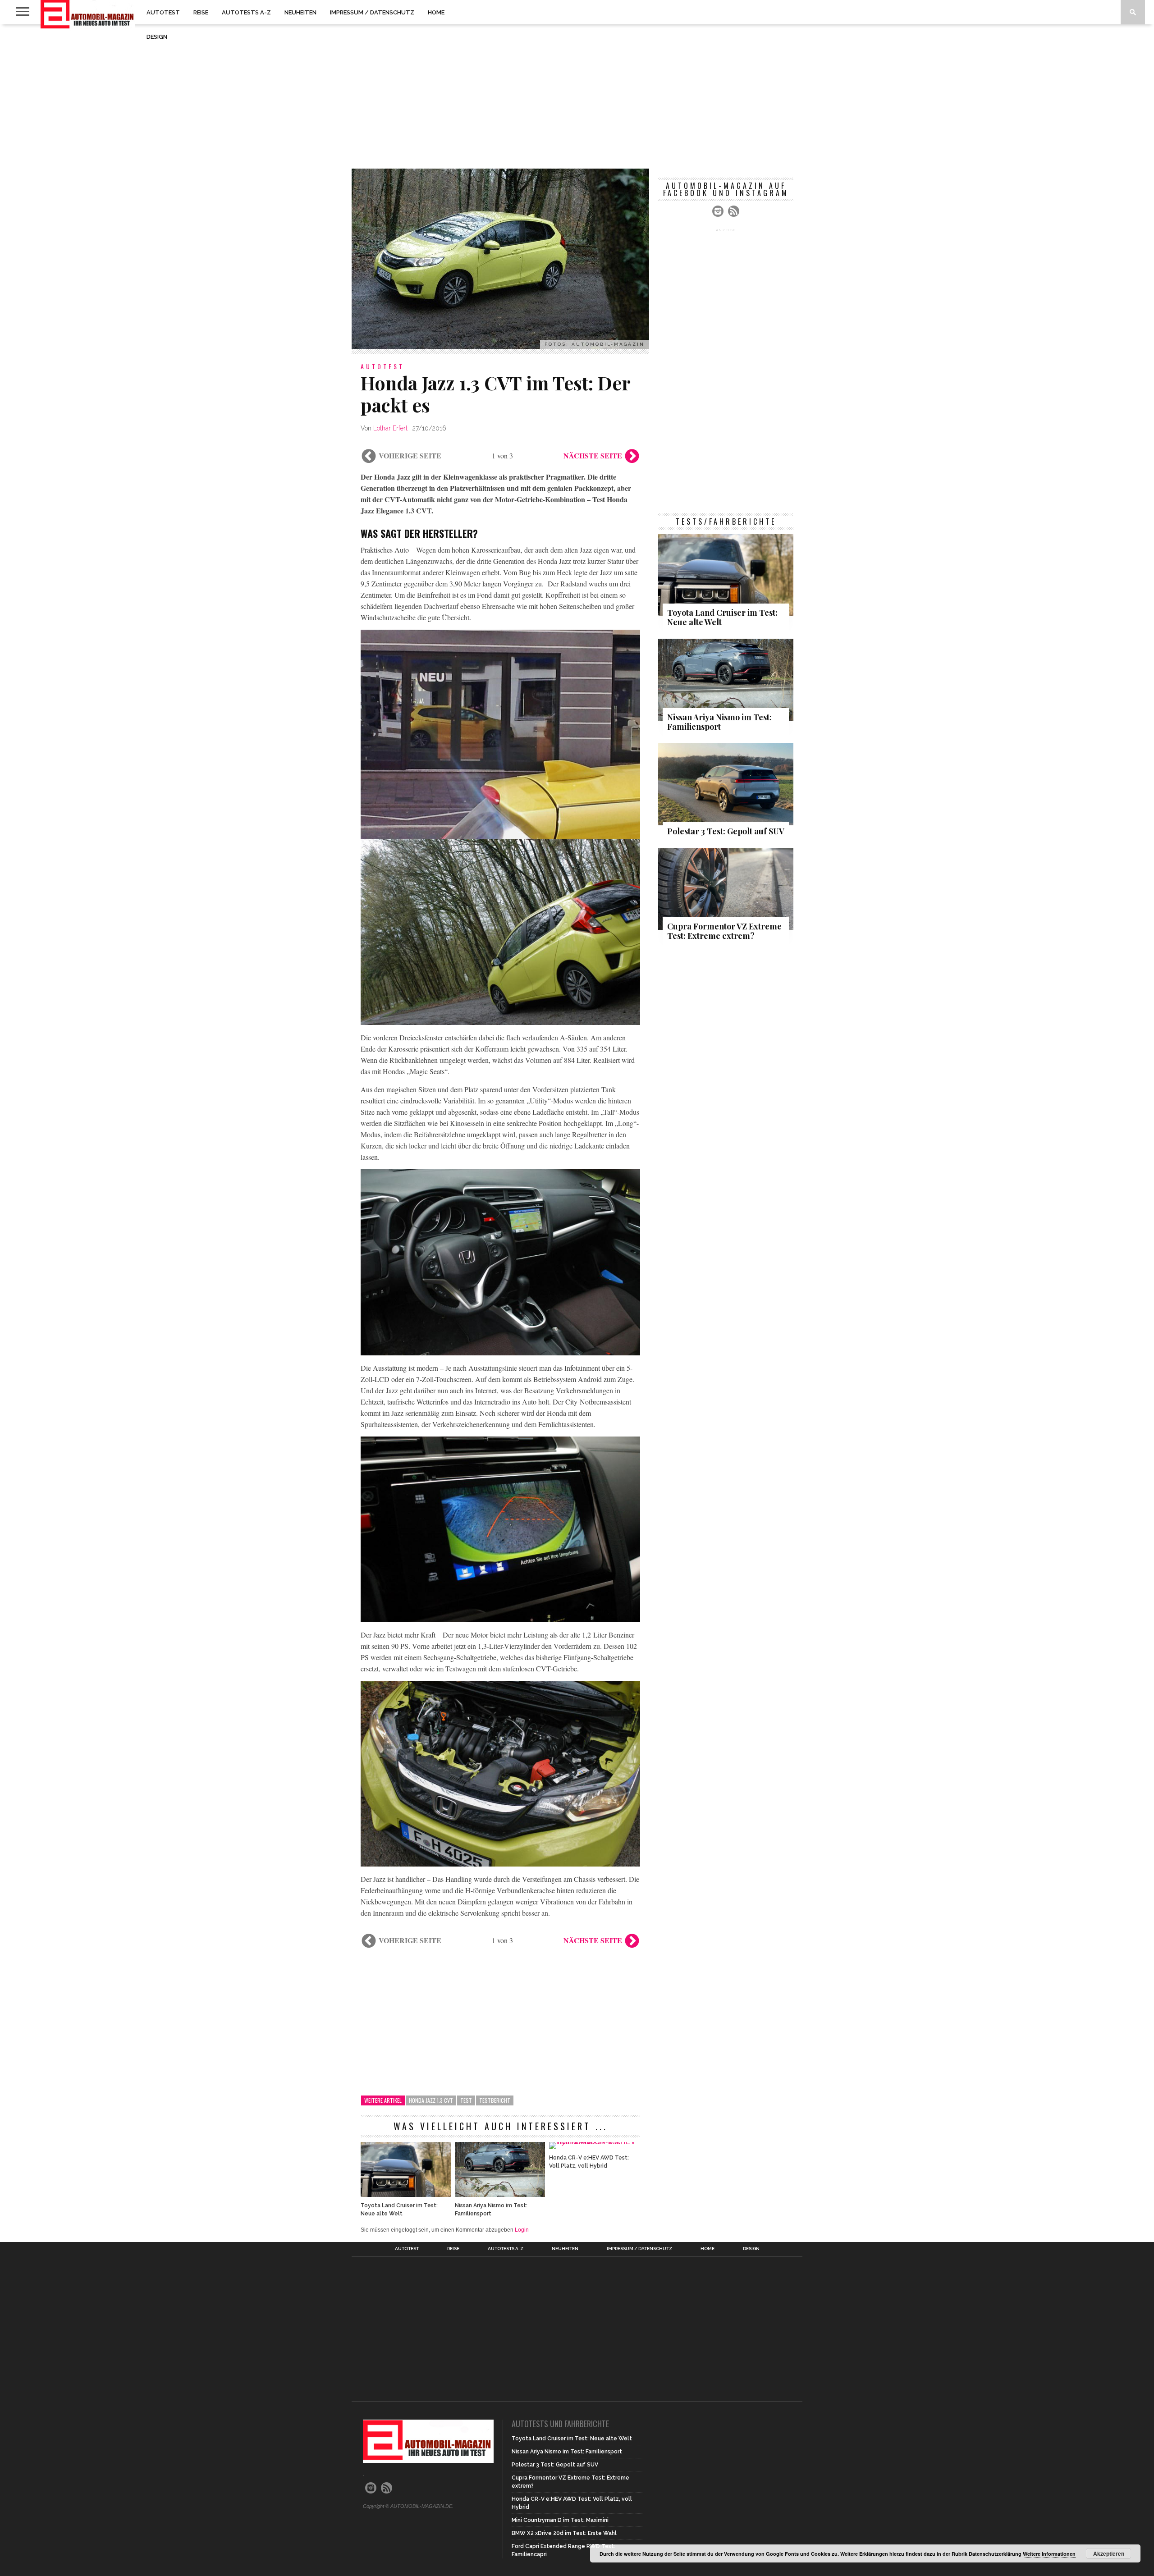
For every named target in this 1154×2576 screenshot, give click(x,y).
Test (466, 2100)
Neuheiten (300, 12)
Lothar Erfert (390, 428)
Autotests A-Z (246, 12)
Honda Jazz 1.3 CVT (431, 2100)
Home (436, 12)
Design (157, 37)
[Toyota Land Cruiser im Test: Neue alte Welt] (406, 2194)
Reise (201, 12)
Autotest (163, 12)
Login (522, 2230)
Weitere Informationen (1049, 2554)
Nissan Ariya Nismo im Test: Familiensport (491, 2210)
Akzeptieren (1109, 2553)
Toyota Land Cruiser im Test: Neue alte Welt (399, 2210)
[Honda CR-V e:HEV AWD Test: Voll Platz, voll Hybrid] (594, 2142)
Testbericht (495, 2100)
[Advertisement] (577, 96)
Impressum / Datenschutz (372, 12)
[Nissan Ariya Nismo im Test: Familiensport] (500, 2194)
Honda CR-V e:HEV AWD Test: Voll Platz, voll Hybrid (589, 2162)
